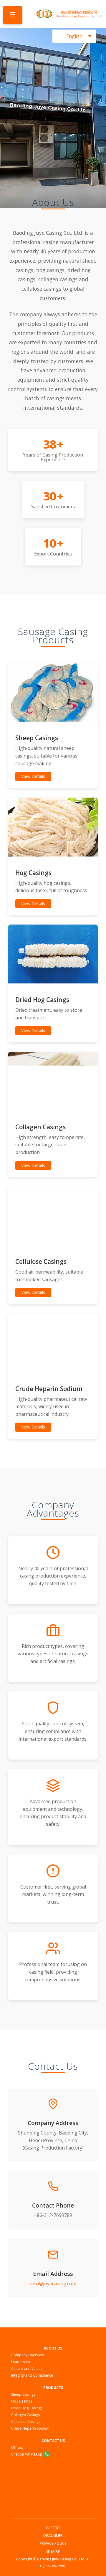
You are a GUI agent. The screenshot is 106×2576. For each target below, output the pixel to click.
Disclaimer (53, 2536)
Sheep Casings (23, 2394)
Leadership (21, 2362)
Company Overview (28, 2355)
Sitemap (53, 2551)
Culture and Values (27, 2369)
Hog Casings (22, 2401)
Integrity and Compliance (32, 2375)
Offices (17, 2447)
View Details (33, 776)
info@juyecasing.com (53, 2284)
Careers (53, 2528)
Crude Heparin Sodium (30, 2428)
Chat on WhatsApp (27, 2454)
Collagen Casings (25, 2415)
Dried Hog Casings (27, 2408)
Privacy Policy (53, 2543)
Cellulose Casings (26, 2422)
